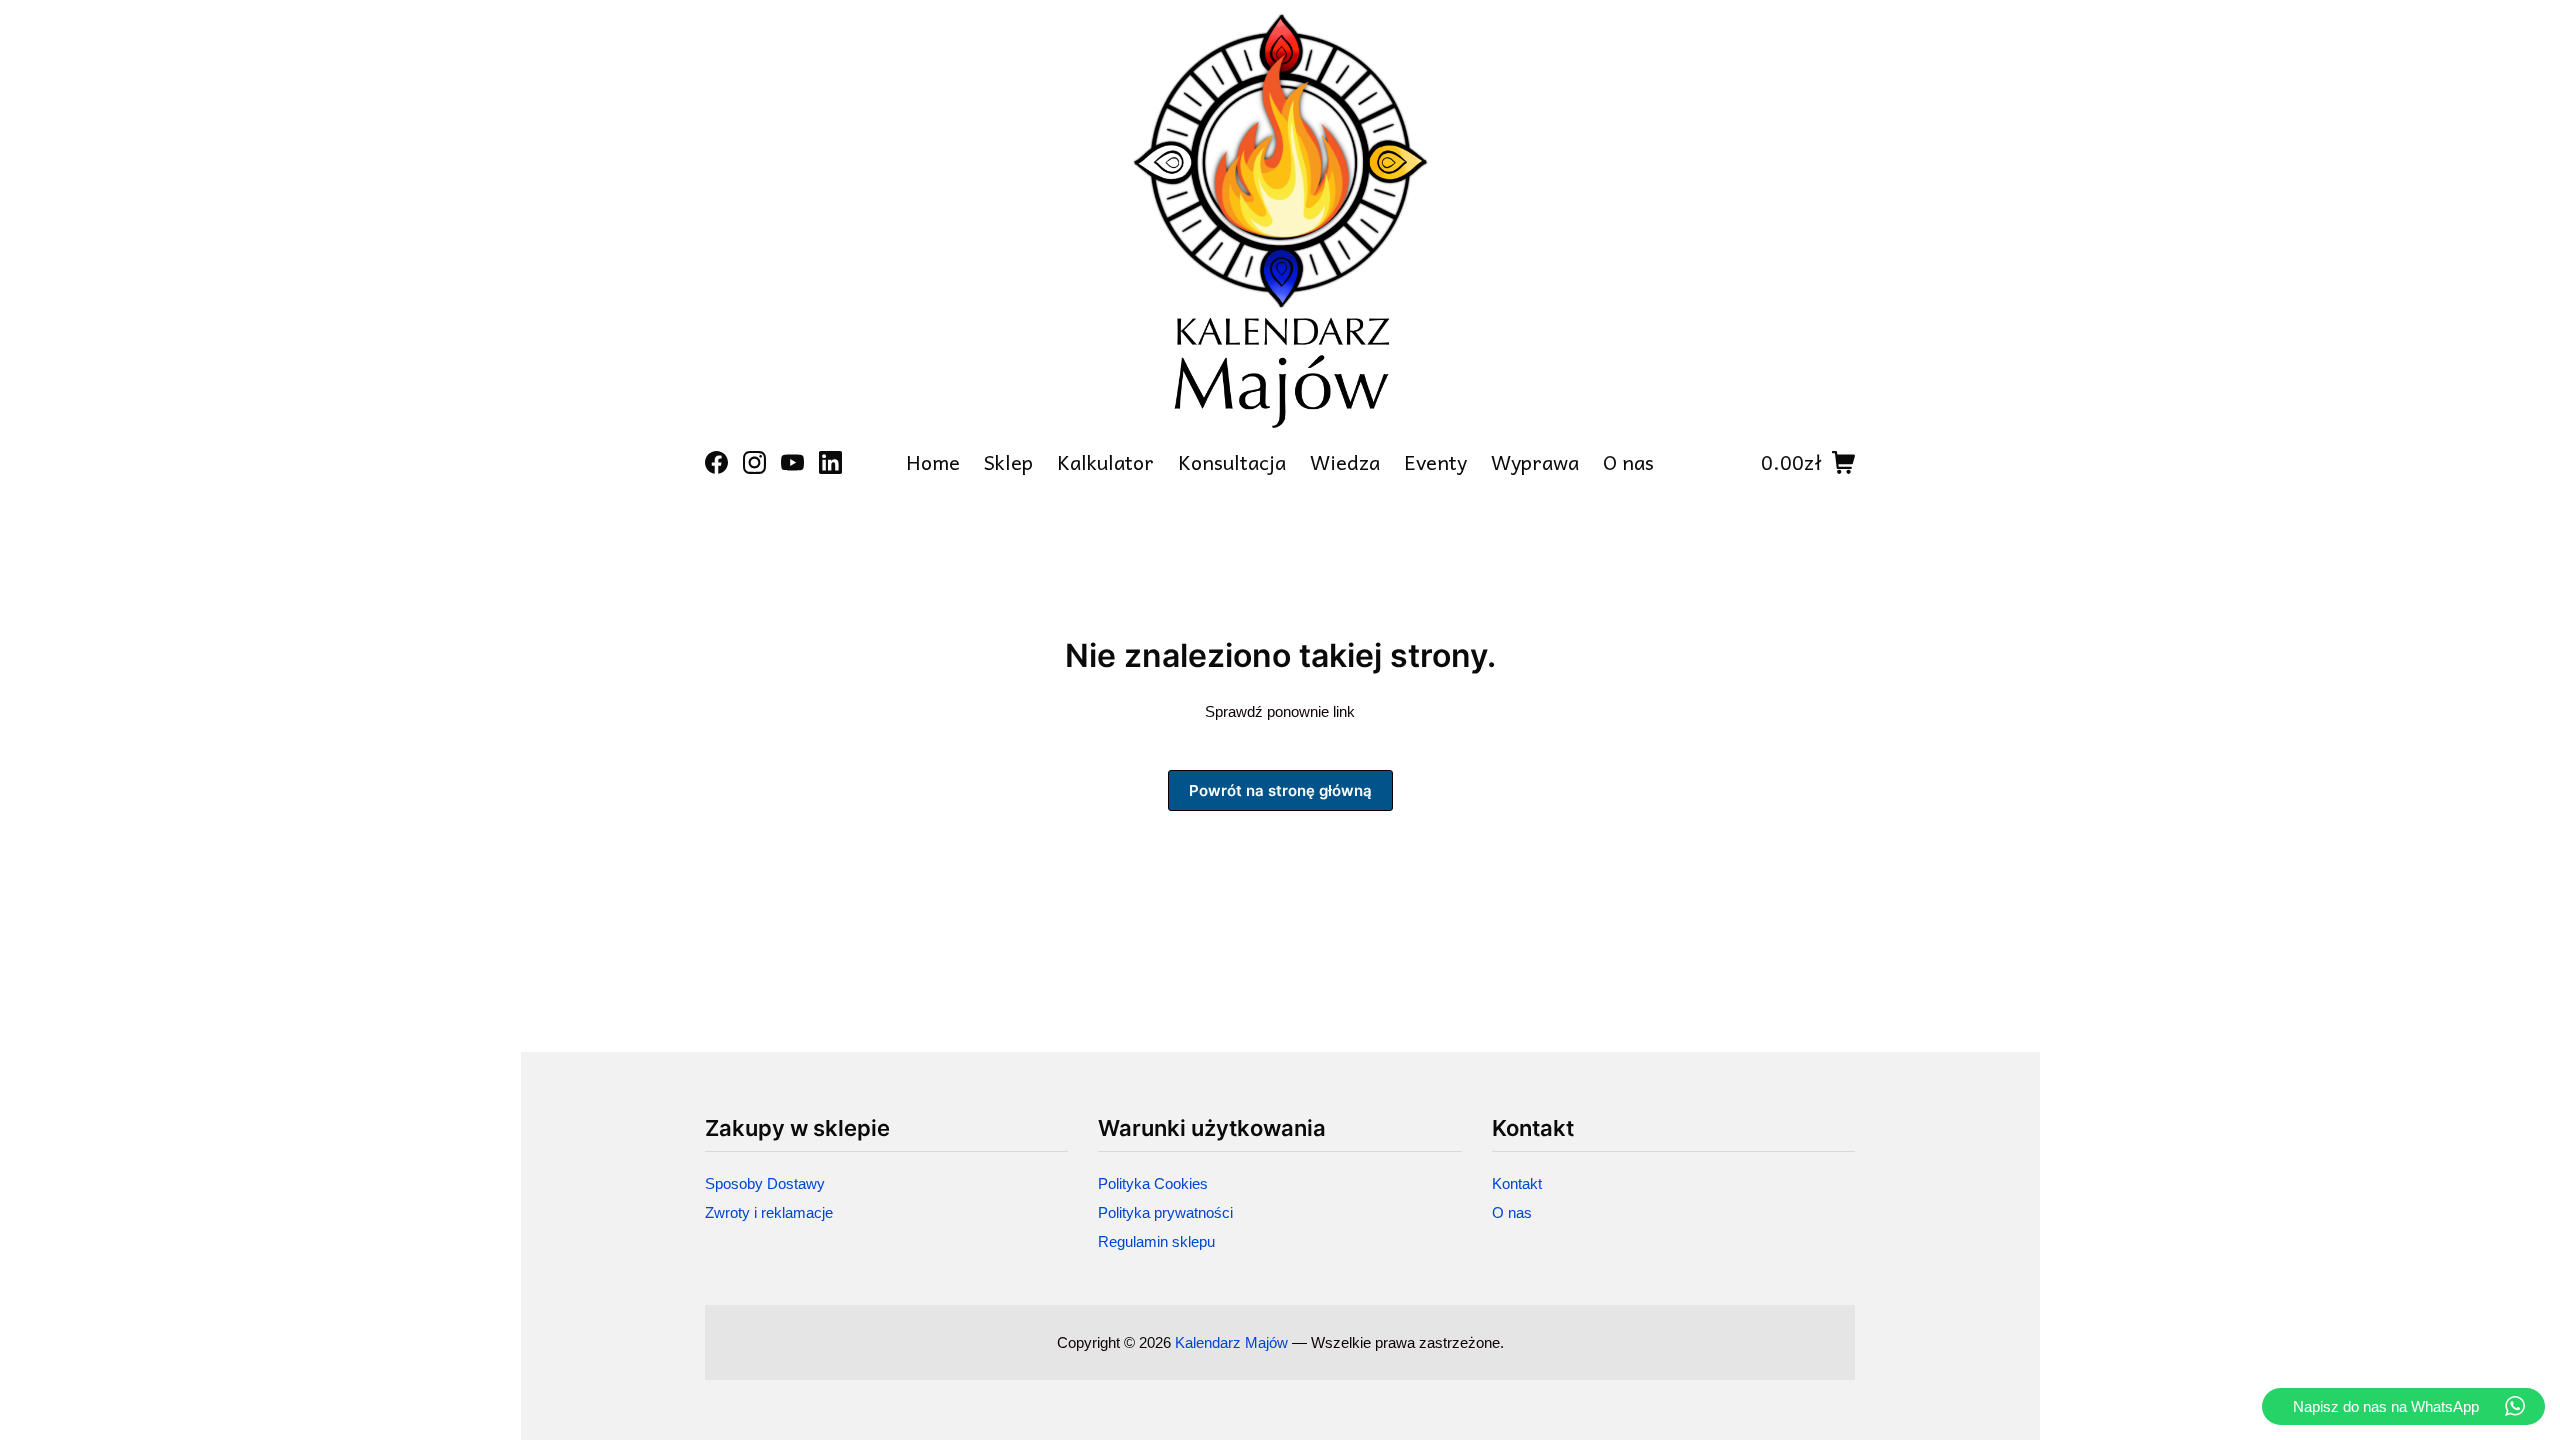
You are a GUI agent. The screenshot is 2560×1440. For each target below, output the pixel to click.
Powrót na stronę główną (1280, 790)
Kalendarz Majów (1231, 1342)
